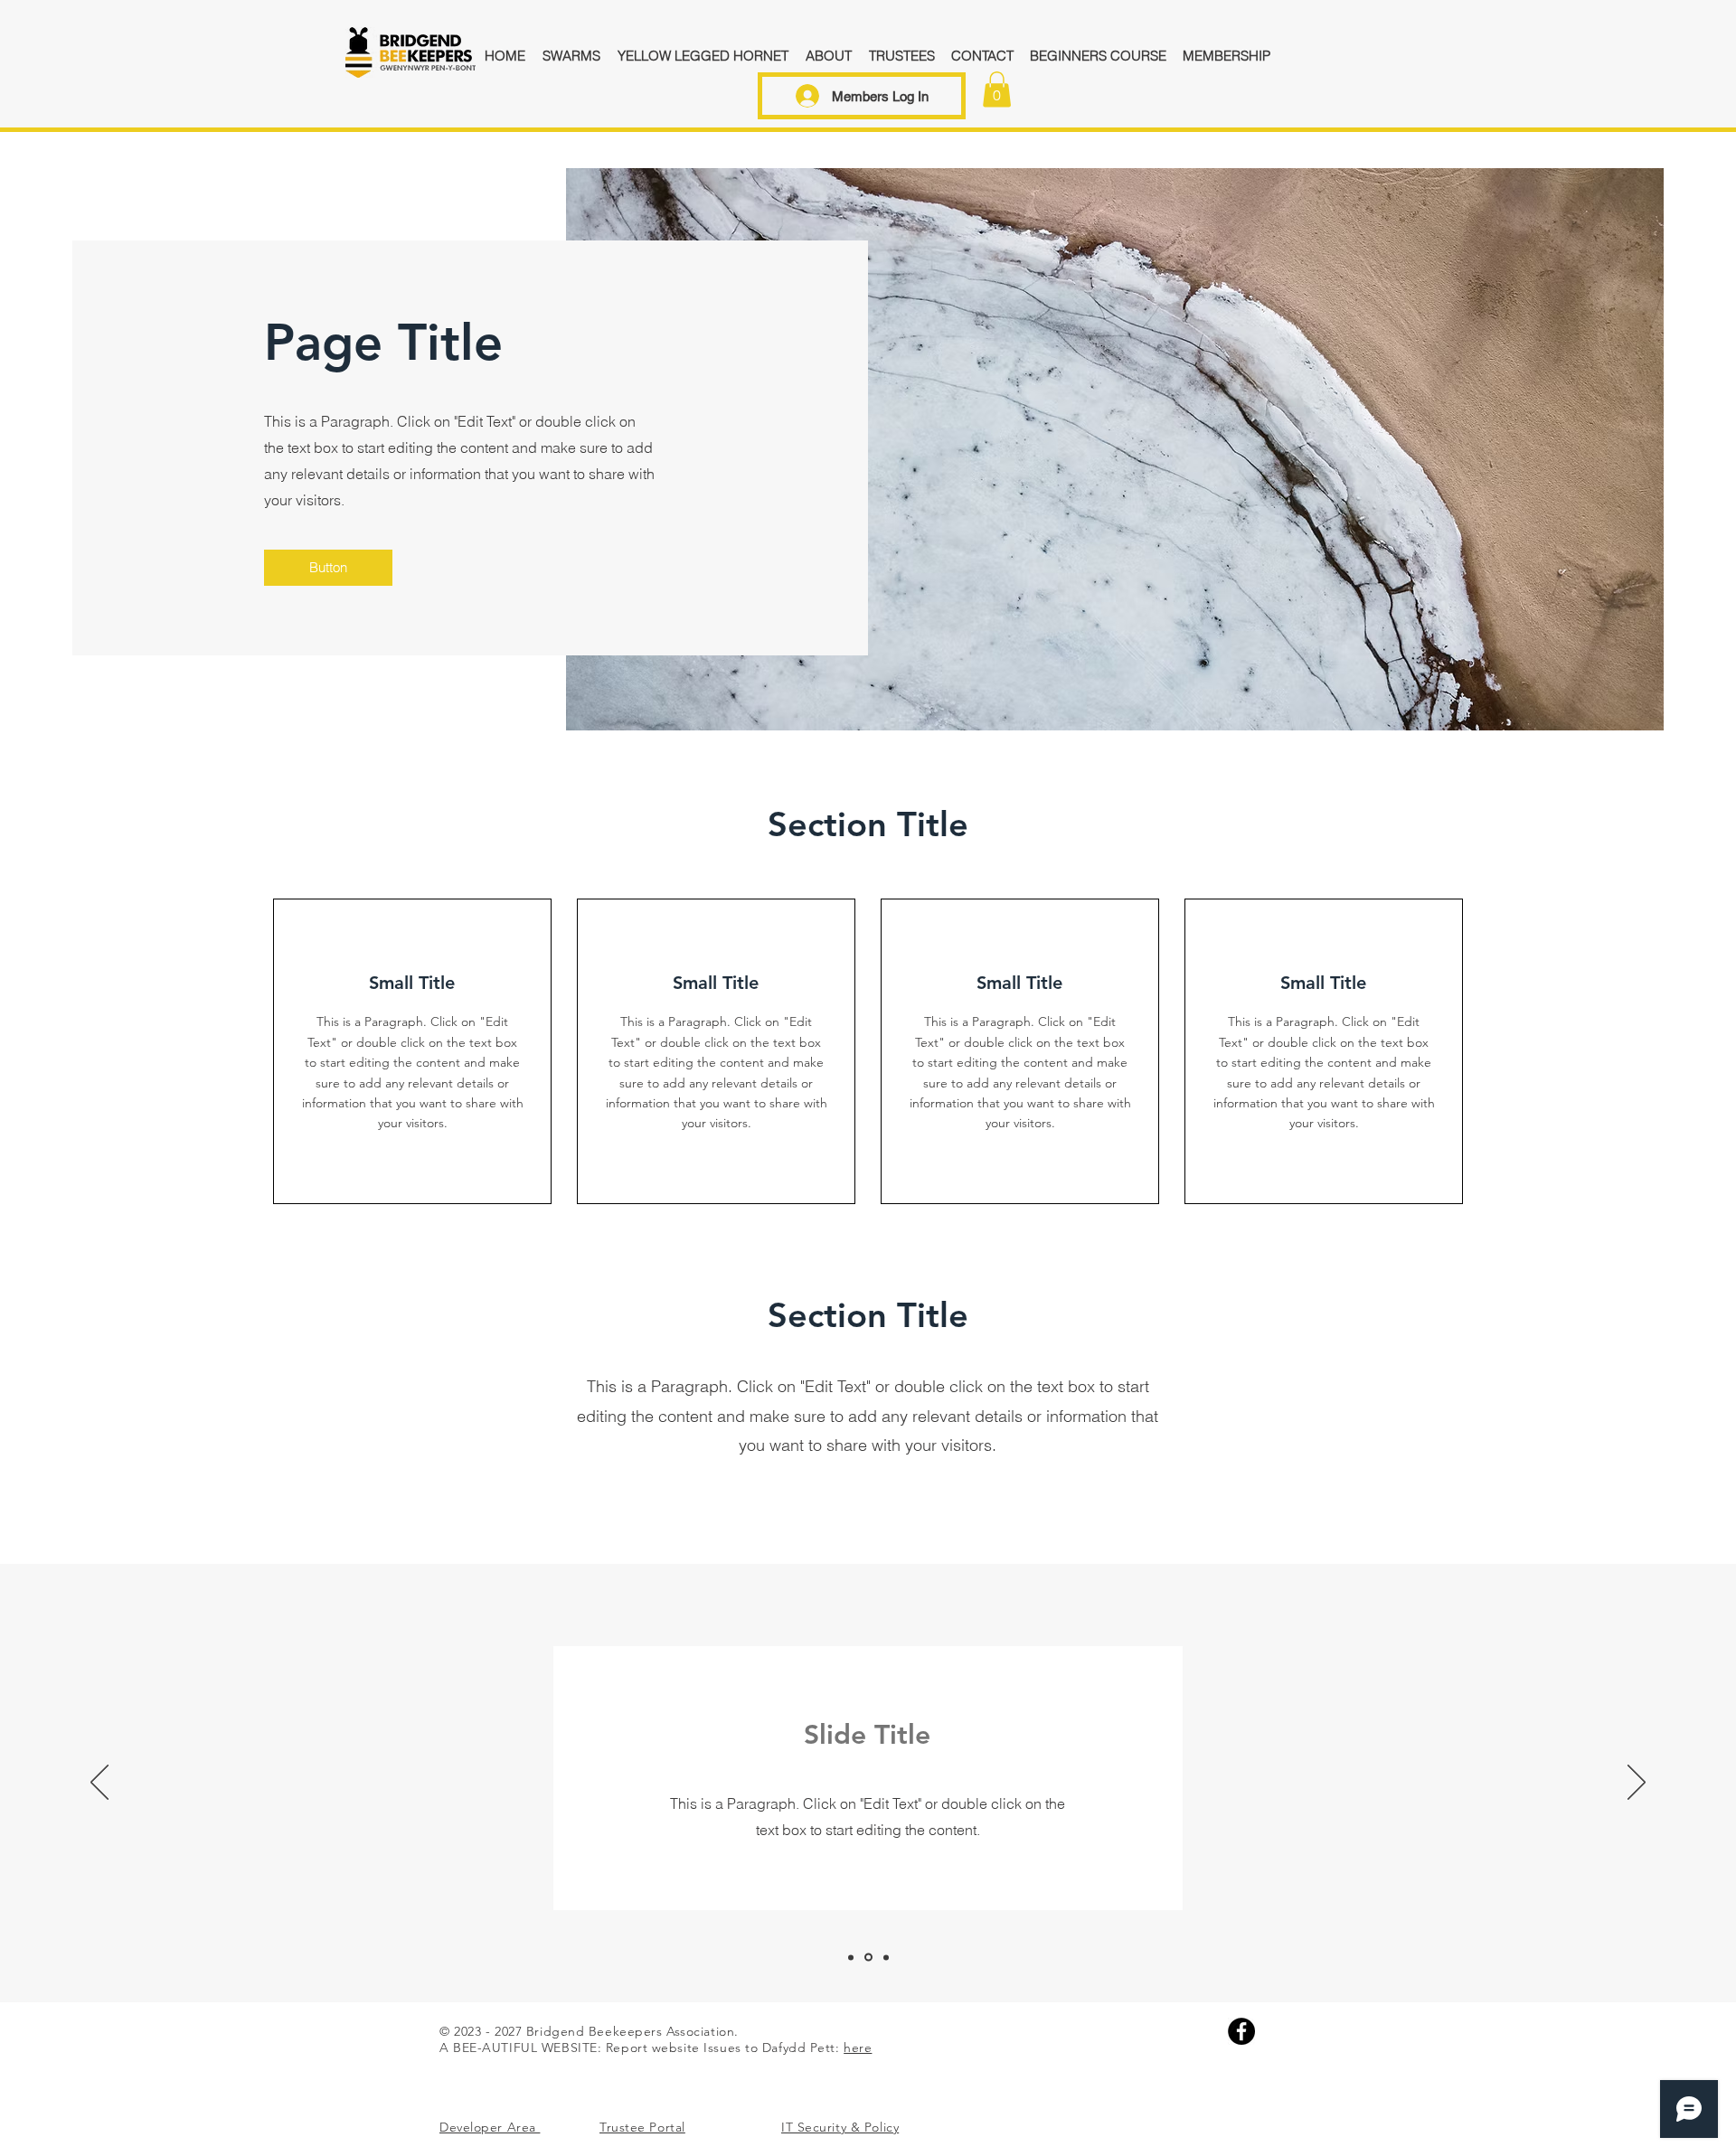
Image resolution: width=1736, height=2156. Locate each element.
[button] (997, 89)
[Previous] (99, 1784)
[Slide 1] (851, 1957)
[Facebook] (1241, 2031)
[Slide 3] (886, 1957)
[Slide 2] (868, 1958)
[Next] (1637, 1784)
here (858, 2048)
